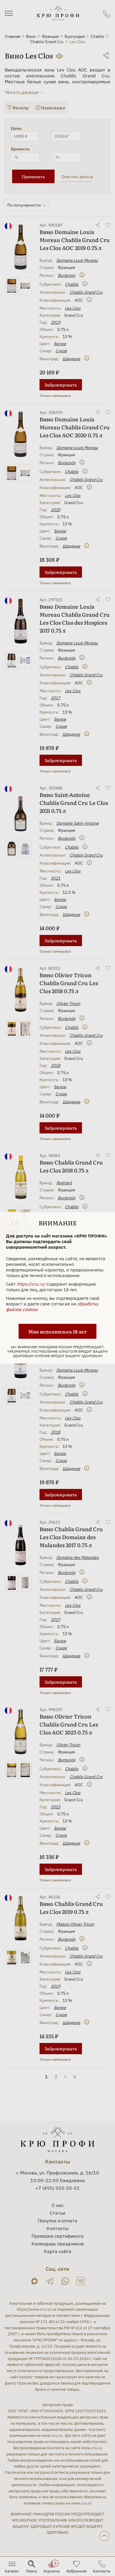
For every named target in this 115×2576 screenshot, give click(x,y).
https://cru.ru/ (31, 1284)
